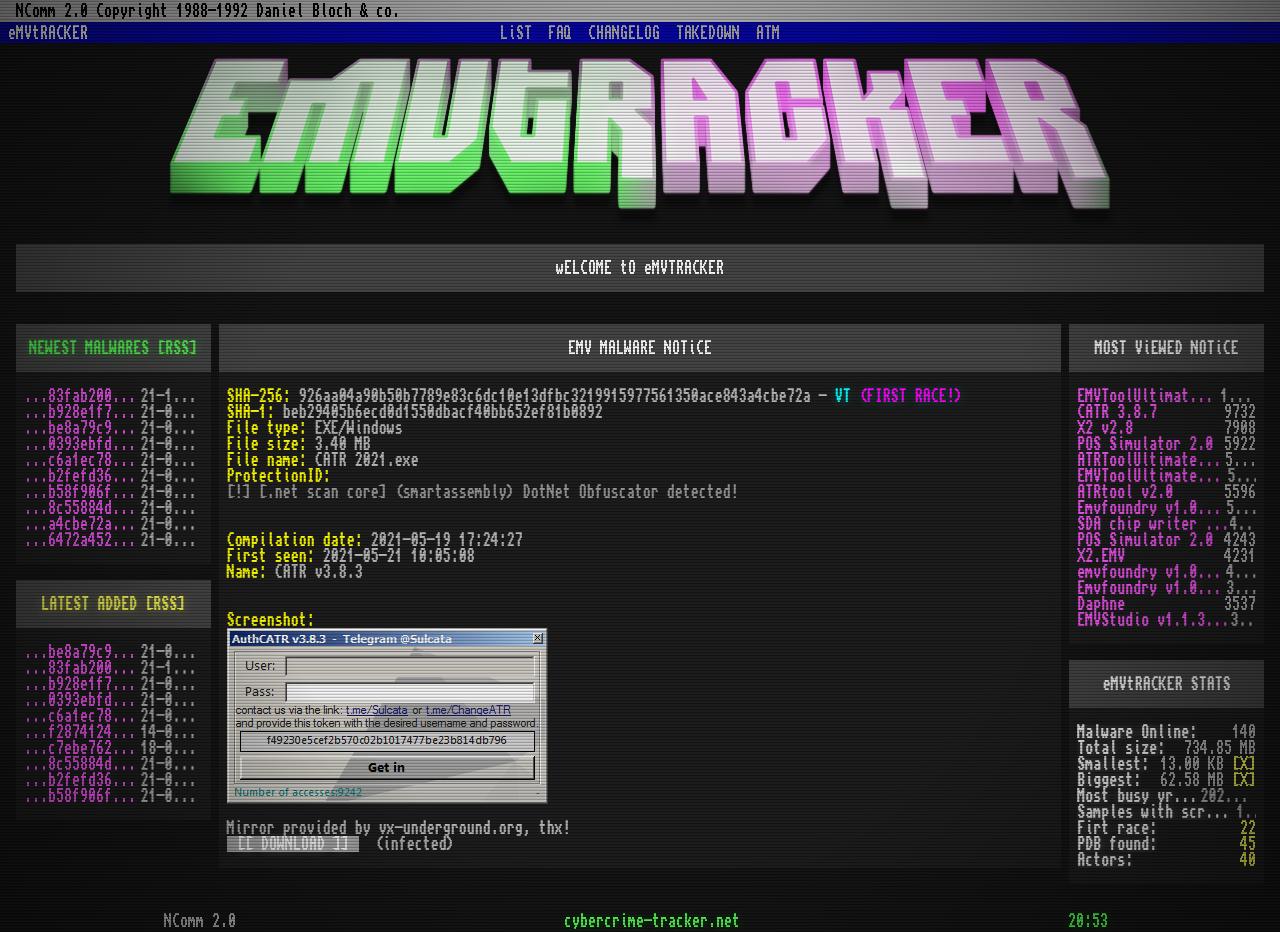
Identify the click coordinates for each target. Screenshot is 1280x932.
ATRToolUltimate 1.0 (1151, 460)
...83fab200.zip (82, 396)
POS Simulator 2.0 (1145, 444)
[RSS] (177, 348)
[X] (1244, 764)
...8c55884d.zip (82, 508)
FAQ (560, 33)
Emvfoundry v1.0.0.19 (1151, 588)
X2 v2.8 (1105, 428)
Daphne (1101, 604)
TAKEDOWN (708, 33)
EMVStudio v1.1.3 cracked (1153, 620)
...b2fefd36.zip (82, 476)
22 (1248, 828)
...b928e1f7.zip (82, 412)
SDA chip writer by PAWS (1153, 524)
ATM (768, 33)
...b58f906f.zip (82, 492)
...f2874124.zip (82, 732)
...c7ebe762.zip (82, 748)
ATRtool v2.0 (1125, 492)
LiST (516, 33)
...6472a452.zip (82, 540)
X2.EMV (1101, 556)
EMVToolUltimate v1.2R (1152, 476)
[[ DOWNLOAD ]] (293, 844)
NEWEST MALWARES (89, 348)
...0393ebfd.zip (82, 444)
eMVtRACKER (48, 33)
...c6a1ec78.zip (82, 460)
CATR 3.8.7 (1117, 412)
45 (1248, 844)
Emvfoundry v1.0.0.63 (1151, 508)
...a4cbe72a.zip (82, 524)
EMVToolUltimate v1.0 (1148, 396)
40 (1248, 860)
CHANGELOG (624, 33)
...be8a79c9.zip (82, 428)
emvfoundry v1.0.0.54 (1151, 572)
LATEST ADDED (89, 604)
